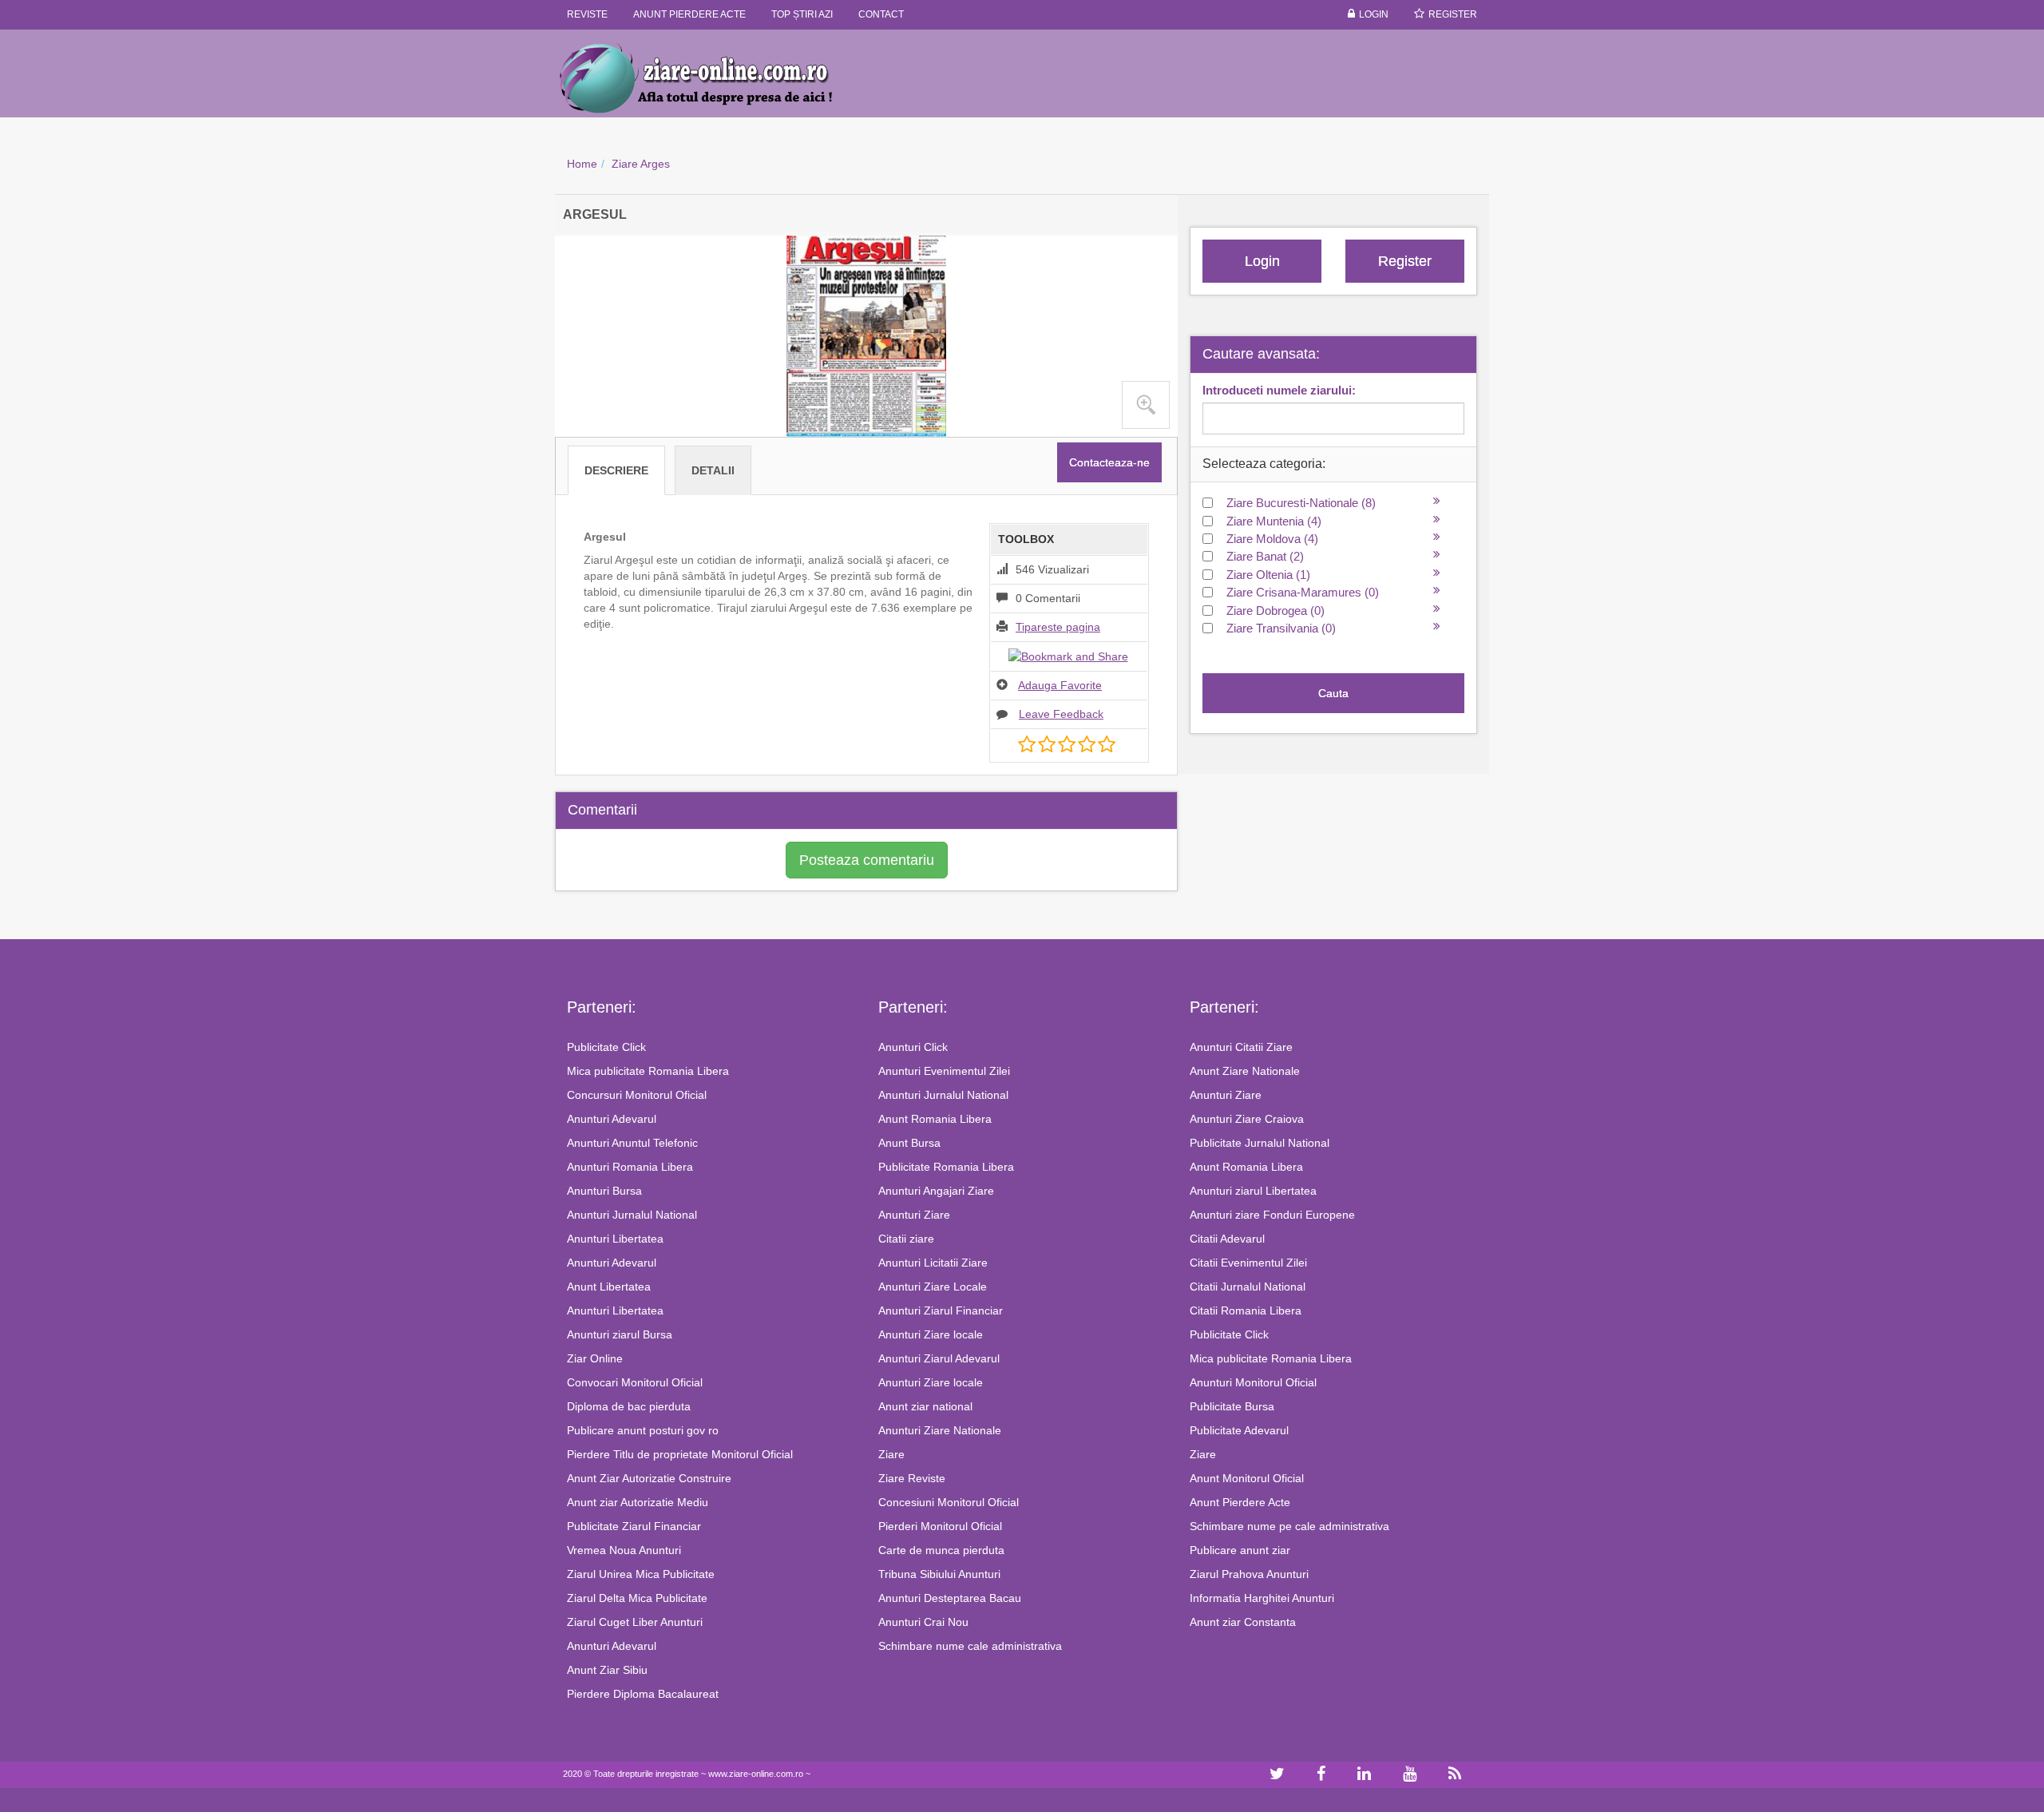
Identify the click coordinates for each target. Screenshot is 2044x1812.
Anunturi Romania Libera (630, 1167)
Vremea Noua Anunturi (624, 1550)
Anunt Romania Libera (935, 1119)
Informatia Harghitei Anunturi (1262, 1598)
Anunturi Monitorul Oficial (1253, 1382)
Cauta (1333, 693)
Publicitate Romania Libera (946, 1167)
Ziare (891, 1454)
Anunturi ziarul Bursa (620, 1334)
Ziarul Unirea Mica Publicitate (641, 1574)
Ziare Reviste (912, 1478)
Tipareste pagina (1058, 627)
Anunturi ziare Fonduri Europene (1272, 1215)
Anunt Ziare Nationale (1245, 1071)
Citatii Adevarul (1227, 1239)
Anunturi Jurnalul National (632, 1215)
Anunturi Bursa (604, 1191)
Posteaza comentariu (867, 860)
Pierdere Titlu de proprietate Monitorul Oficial (680, 1454)
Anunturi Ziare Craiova (1247, 1119)
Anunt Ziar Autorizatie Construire (649, 1478)
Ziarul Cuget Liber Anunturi (635, 1622)
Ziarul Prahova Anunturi (1249, 1574)
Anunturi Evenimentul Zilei (944, 1071)
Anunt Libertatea (609, 1287)
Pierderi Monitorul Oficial (940, 1526)
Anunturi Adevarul (612, 1119)
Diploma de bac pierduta (629, 1406)
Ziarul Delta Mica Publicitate (637, 1598)
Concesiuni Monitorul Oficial (949, 1502)
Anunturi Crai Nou (923, 1622)
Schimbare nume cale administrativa (970, 1646)
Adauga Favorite (1060, 685)
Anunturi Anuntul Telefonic (632, 1143)
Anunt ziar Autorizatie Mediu (638, 1502)
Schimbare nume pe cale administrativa (1289, 1526)
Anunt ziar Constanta (1243, 1622)
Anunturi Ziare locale (931, 1334)
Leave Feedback (1061, 714)
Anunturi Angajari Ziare (936, 1191)
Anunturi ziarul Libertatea (1253, 1191)
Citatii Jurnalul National (1248, 1287)
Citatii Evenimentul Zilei (1248, 1263)
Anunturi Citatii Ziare (1241, 1047)
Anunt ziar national (925, 1406)
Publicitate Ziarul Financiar (634, 1526)
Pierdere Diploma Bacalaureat (643, 1694)
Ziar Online (595, 1358)
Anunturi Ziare (914, 1215)
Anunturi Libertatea (615, 1239)
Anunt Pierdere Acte (1240, 1502)
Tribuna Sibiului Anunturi (939, 1574)
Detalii (713, 470)
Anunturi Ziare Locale (933, 1287)
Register (1453, 14)
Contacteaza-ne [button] (1109, 462)
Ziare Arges (641, 164)
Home (582, 164)
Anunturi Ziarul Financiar (941, 1310)
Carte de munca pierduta (941, 1550)
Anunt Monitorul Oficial (1247, 1478)
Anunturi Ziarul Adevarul (939, 1358)
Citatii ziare (906, 1239)
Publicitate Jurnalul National (1260, 1143)
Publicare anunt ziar (1240, 1550)
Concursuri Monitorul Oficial (637, 1095)
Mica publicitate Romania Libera (648, 1071)
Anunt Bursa (909, 1143)
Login (1374, 14)
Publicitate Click (606, 1047)
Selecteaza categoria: (1264, 464)
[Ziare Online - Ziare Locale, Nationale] (711, 77)
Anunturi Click (913, 1047)
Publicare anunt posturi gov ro (643, 1430)
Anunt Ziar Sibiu (607, 1670)
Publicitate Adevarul (1239, 1430)
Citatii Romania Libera (1246, 1310)
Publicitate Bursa (1232, 1406)
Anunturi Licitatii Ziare (933, 1263)
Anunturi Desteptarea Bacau (950, 1598)
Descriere (616, 470)
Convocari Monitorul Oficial (635, 1382)
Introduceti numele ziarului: (1279, 390)
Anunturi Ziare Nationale (940, 1430)
